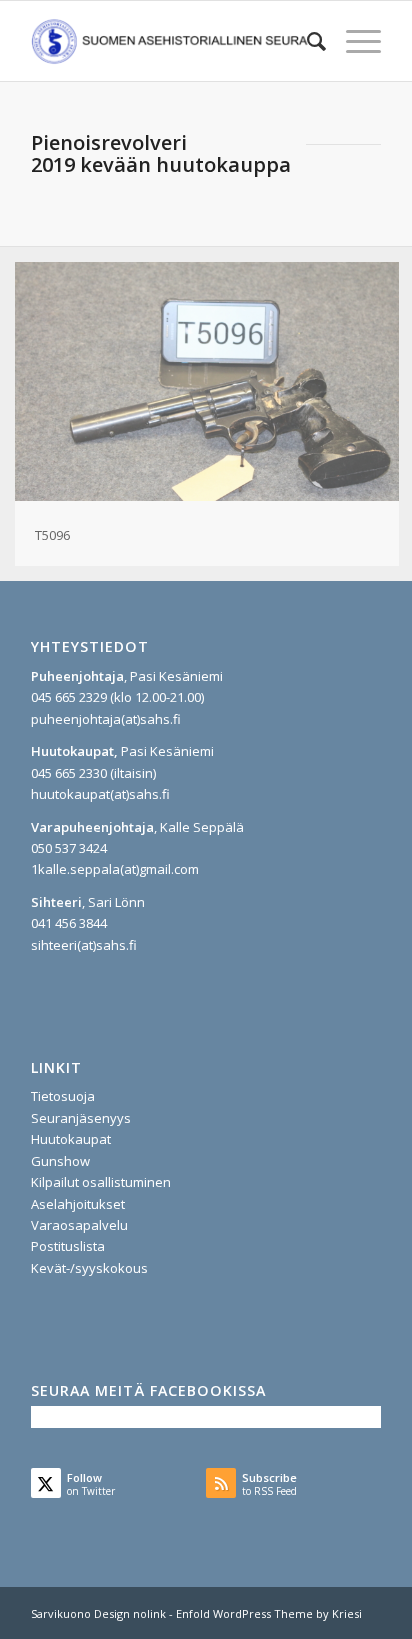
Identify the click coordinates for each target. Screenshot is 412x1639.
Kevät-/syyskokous (89, 1268)
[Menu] (353, 41)
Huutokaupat (71, 1139)
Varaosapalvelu (79, 1225)
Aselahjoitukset (78, 1204)
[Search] (306, 41)
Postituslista (68, 1246)
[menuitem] (306, 41)
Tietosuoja (63, 1096)
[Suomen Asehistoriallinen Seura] (171, 41)
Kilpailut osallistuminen (101, 1182)
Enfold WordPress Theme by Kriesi (269, 1613)
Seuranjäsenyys (81, 1118)
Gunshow (60, 1161)
